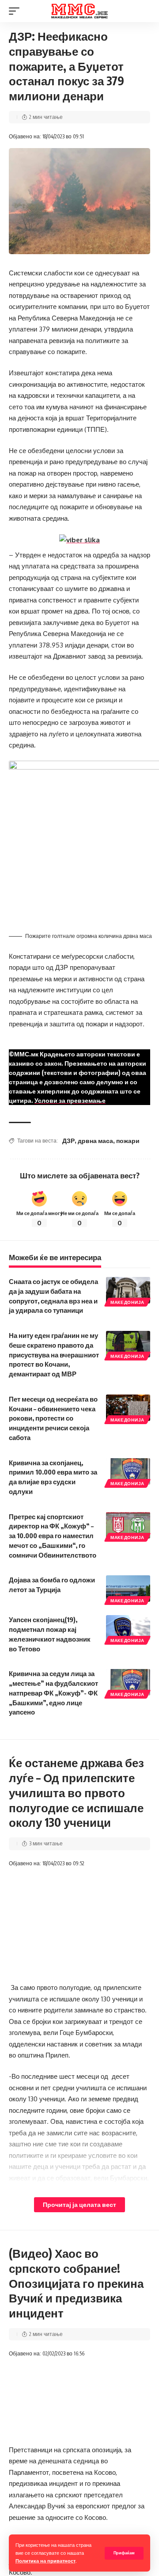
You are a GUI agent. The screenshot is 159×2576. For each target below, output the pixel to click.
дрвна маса (95, 1141)
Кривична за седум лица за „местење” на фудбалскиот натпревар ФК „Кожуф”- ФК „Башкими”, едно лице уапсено (53, 1693)
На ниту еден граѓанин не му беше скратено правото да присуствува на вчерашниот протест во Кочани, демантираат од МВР (54, 1355)
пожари (128, 1141)
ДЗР (68, 1141)
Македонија (127, 1302)
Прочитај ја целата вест (79, 2204)
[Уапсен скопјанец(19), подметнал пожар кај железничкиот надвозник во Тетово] (128, 1628)
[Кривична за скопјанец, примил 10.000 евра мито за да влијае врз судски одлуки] (128, 1471)
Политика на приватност (45, 2561)
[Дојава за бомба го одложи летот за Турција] (128, 1589)
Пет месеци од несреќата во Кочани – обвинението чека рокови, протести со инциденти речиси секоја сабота (53, 1418)
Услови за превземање (70, 1100)
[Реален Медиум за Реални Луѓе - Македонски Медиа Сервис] (79, 11)
